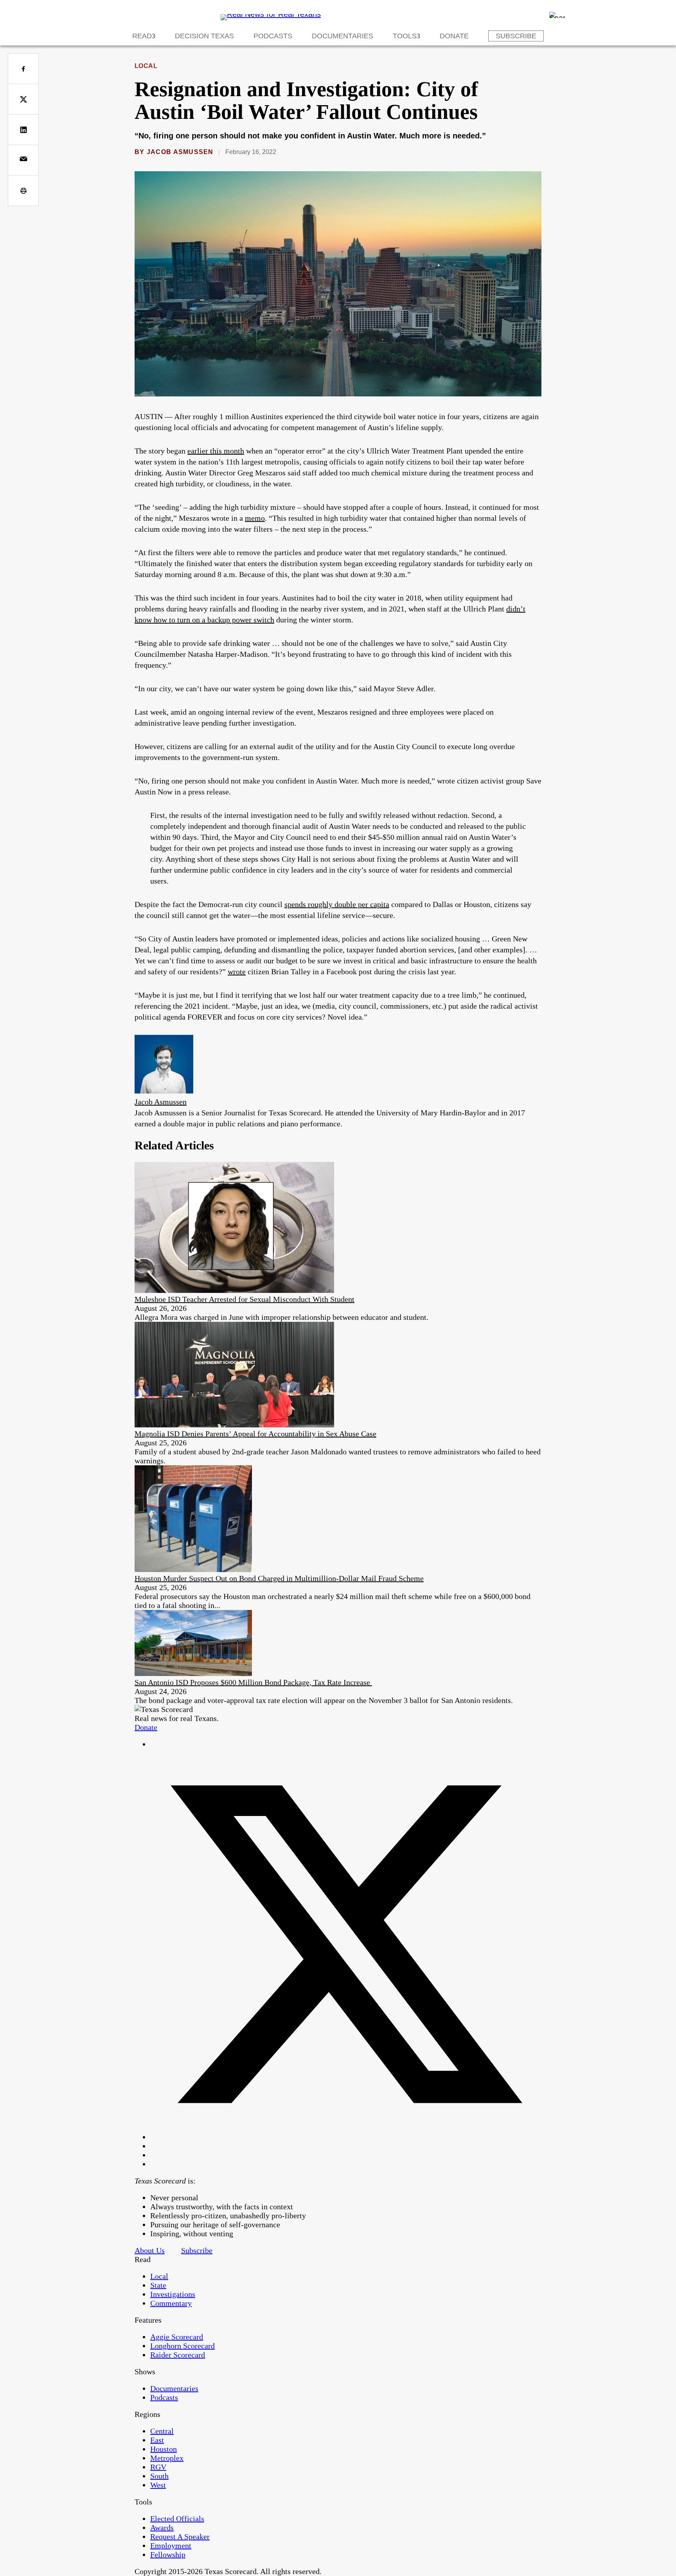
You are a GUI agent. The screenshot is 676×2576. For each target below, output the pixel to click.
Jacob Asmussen (180, 152)
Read (142, 36)
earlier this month (216, 451)
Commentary (171, 2303)
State (158, 2285)
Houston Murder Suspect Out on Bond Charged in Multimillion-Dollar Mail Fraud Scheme (279, 1578)
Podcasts (273, 36)
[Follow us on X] (346, 2137)
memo (255, 518)
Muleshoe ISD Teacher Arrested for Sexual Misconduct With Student (245, 1299)
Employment (171, 2546)
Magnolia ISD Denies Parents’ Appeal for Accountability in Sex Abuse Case (255, 1434)
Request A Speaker (180, 2537)
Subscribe (516, 36)
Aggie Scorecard (177, 2337)
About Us (150, 2250)
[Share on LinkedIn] (23, 130)
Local (146, 66)
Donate (454, 36)
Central (162, 2431)
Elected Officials (177, 2519)
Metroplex (167, 2458)
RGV (158, 2467)
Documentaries (342, 36)
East (157, 2440)
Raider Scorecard (178, 2355)
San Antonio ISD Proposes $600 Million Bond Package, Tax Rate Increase (253, 1682)
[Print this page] (23, 191)
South (159, 2476)
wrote (237, 972)
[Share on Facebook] (23, 69)
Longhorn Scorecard (182, 2346)
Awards (162, 2528)
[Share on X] (23, 99)
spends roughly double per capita (337, 904)
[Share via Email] (23, 160)
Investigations (173, 2294)
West (158, 2485)
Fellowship (168, 2554)
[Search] (557, 15)
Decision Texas (204, 36)
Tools (405, 36)
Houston (164, 2449)
